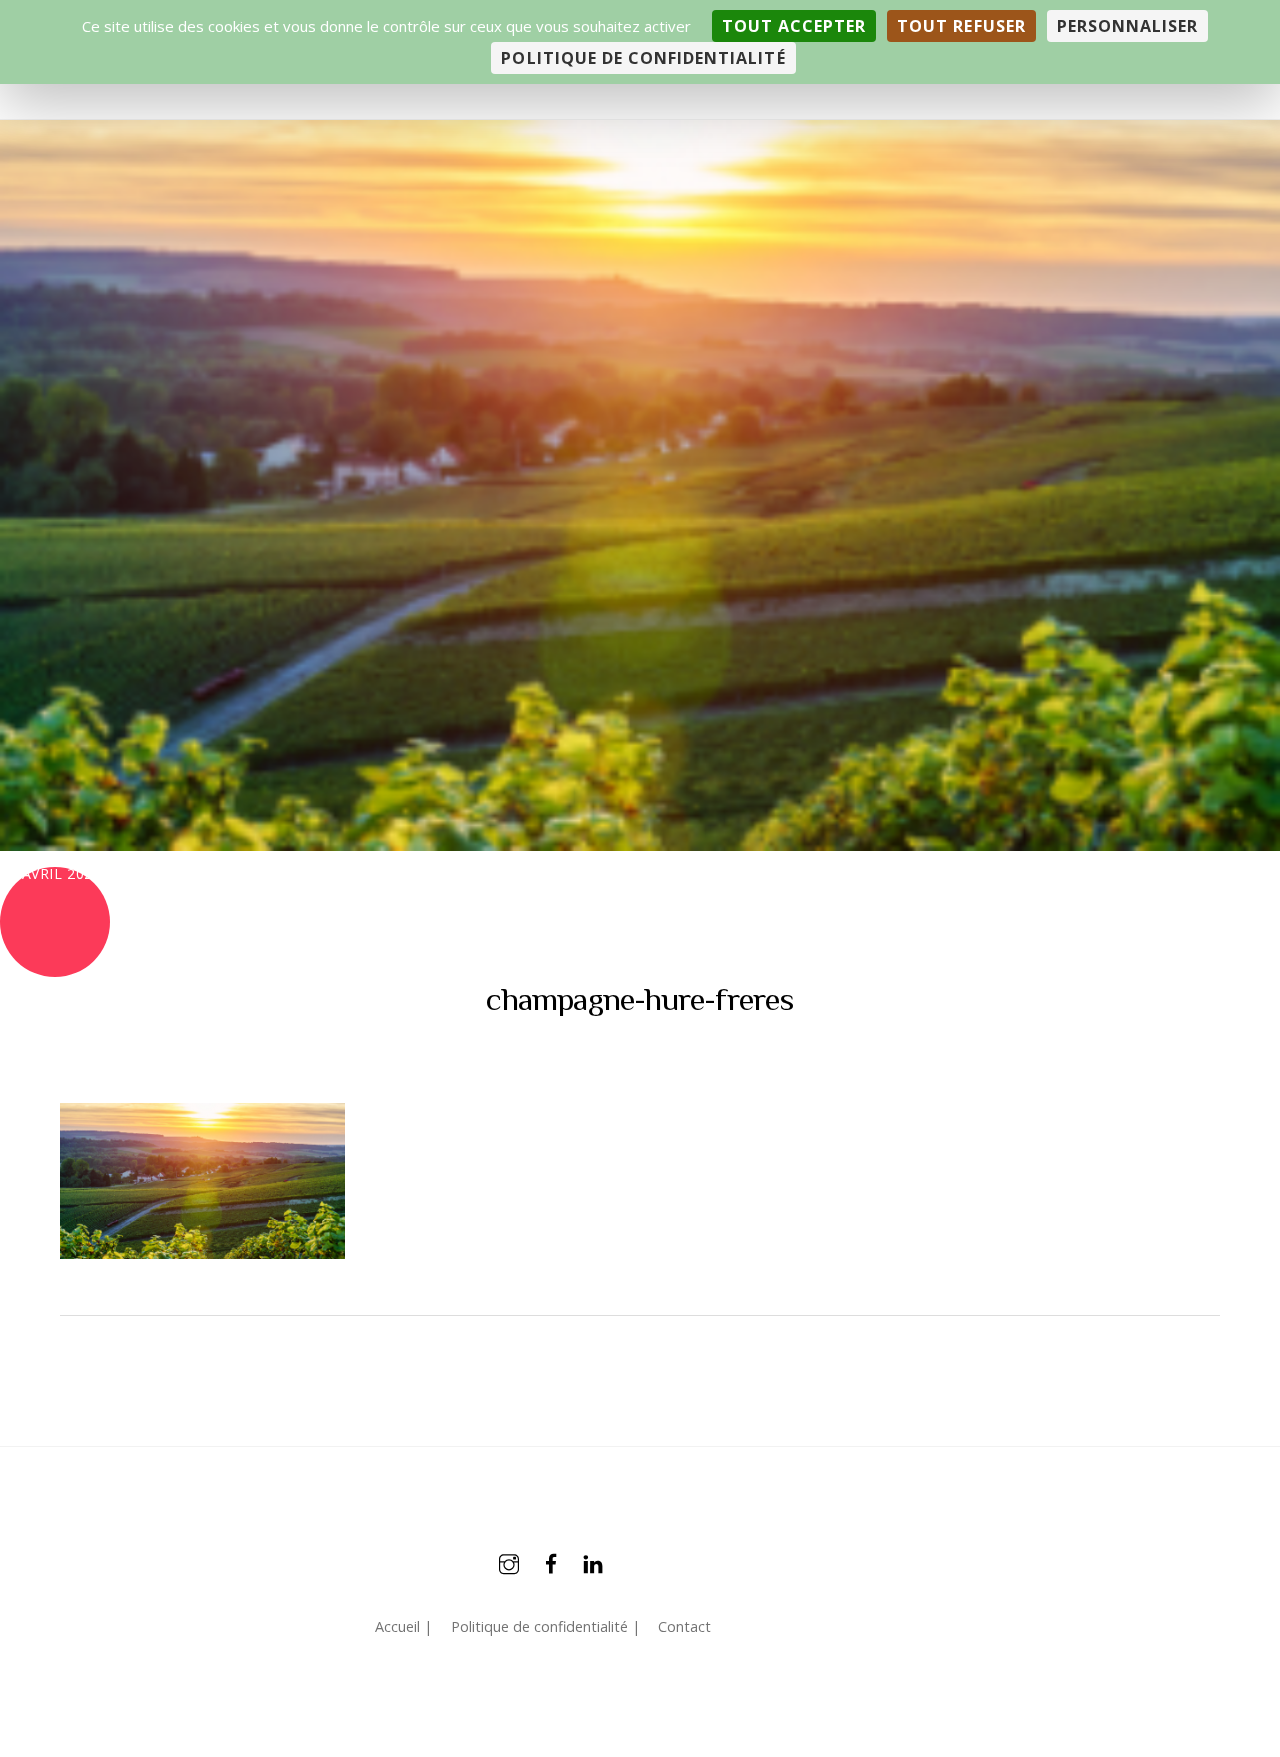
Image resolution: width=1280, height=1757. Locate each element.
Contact (684, 1626)
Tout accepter (794, 26)
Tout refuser (961, 26)
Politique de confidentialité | (545, 1626)
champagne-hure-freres (639, 999)
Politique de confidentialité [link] (643, 58)
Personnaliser (1128, 26)
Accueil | (403, 1626)
